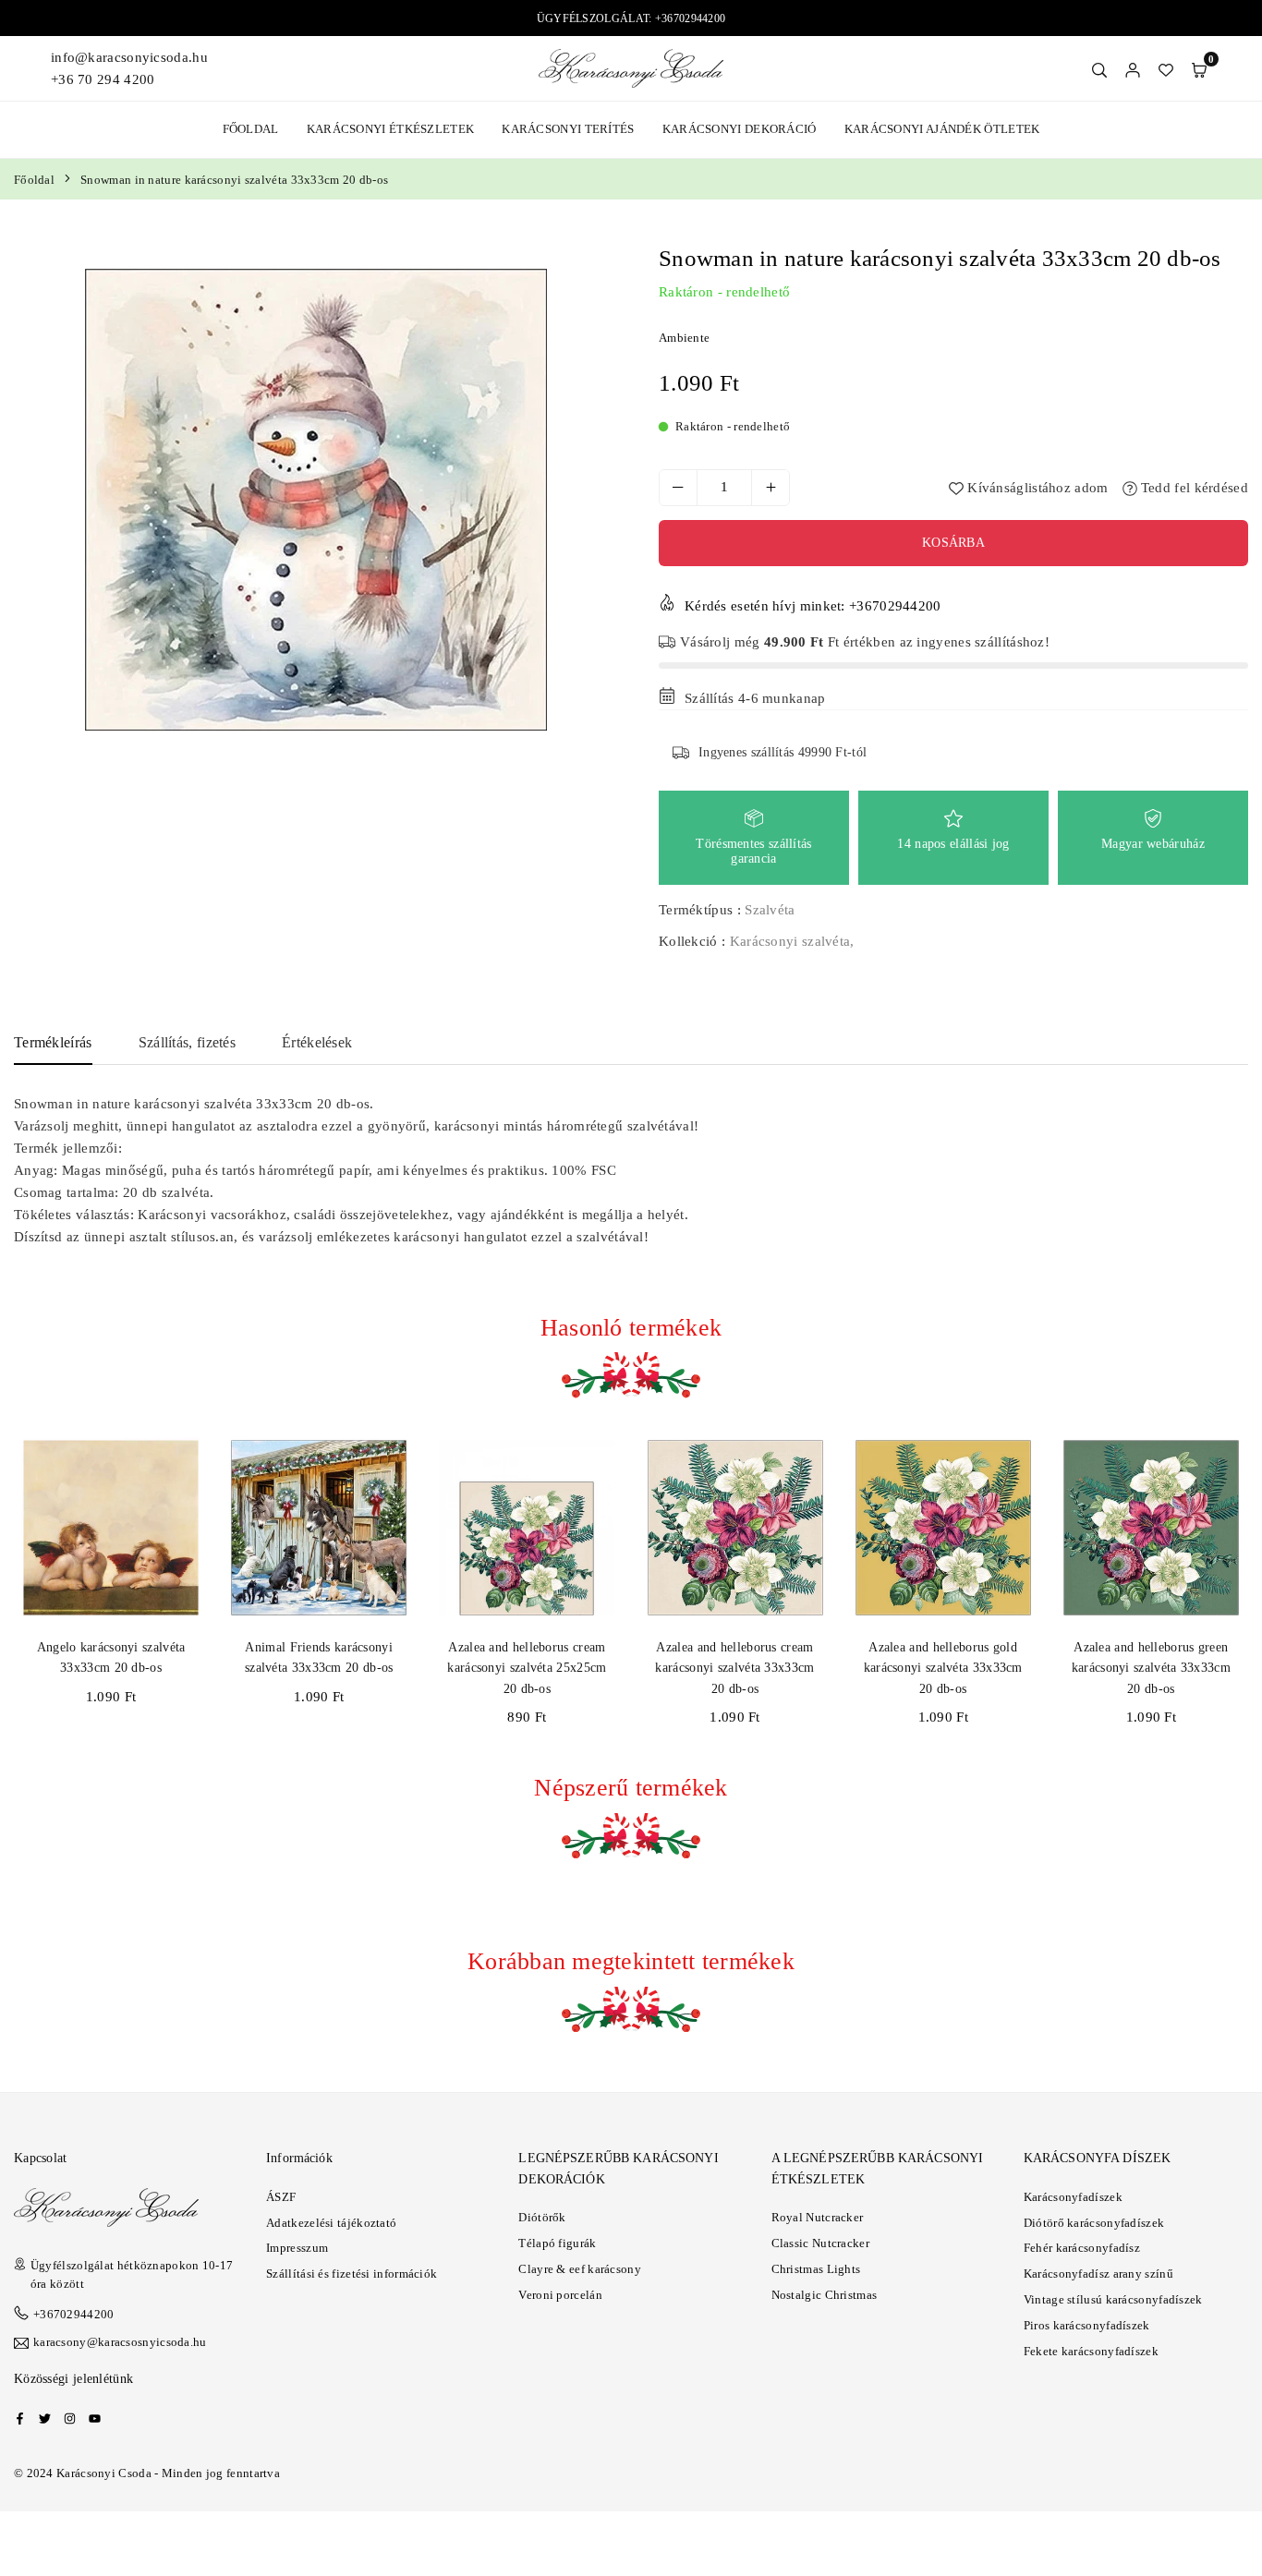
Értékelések (317, 1042)
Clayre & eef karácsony (580, 2269)
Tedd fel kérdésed (1193, 488)
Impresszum (297, 2248)
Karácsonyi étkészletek (391, 129)
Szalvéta (770, 910)
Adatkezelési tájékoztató (331, 2223)
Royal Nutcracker (818, 2217)
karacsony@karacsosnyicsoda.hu (120, 2342)
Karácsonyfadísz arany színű (1098, 2274)
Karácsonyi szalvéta (790, 941)
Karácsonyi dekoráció (740, 129)
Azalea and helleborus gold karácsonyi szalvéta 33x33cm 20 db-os (943, 1668)
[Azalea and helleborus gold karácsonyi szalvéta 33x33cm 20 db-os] (943, 1528)
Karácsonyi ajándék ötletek (942, 129)
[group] (315, 500)
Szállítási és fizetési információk (352, 2274)
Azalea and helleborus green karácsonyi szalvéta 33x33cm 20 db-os (1151, 1668)
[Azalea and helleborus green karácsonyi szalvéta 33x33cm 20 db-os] (1151, 1528)
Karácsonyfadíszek (1073, 2197)
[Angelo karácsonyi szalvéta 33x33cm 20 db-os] (111, 1528)
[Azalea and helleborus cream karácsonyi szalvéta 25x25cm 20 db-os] (527, 1528)
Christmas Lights (816, 2269)
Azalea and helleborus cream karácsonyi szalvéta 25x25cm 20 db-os (527, 1668)
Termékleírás (53, 1042)
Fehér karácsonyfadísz (1082, 2248)
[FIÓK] (1133, 68)
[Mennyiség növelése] (771, 488)
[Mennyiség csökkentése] (678, 488)
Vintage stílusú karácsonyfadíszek (1113, 2299)
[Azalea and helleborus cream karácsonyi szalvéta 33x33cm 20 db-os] (734, 1528)
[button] (1199, 68)
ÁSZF (281, 2197)
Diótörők (542, 2217)
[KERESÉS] (1099, 68)
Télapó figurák (557, 2243)
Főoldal (251, 129)
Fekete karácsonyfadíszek (1091, 2351)
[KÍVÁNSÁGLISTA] (1166, 68)
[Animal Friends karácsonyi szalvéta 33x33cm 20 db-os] (319, 1528)
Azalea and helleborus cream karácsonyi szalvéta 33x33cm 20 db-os (734, 1668)
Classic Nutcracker (820, 2243)
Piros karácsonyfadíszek (1087, 2325)
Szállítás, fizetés (187, 1042)
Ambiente (684, 338)
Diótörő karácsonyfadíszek (1094, 2223)
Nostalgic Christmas (825, 2295)
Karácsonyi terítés (568, 129)
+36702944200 (74, 2314)
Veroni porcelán (560, 2295)
